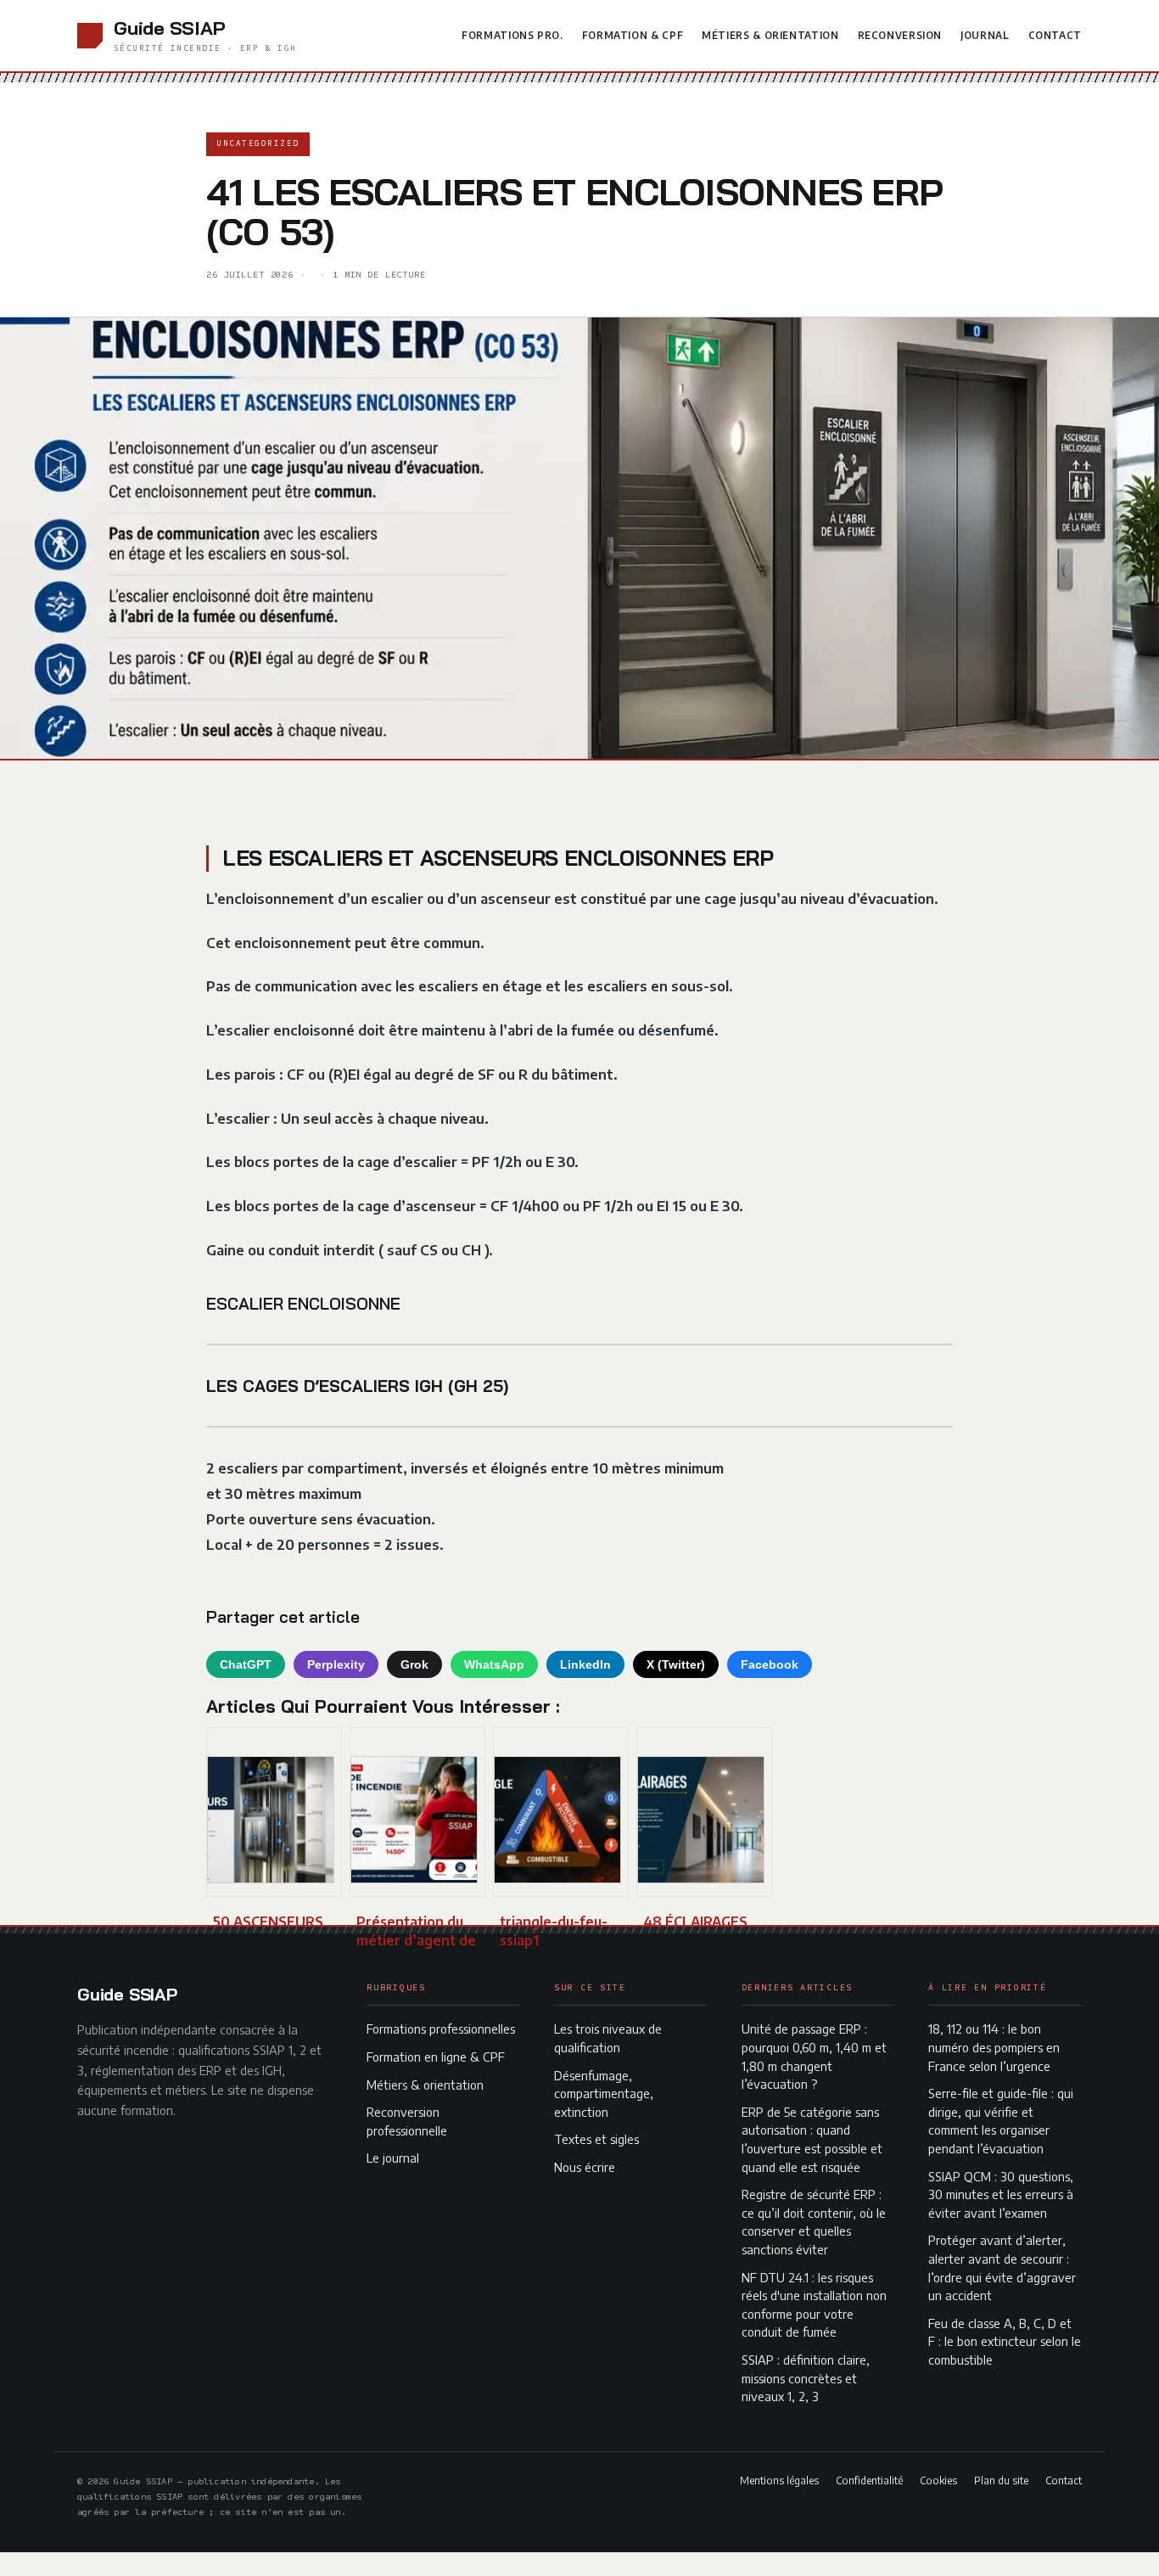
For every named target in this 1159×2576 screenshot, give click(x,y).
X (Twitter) (676, 1664)
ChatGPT (246, 1664)
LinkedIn (585, 1664)
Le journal (393, 2158)
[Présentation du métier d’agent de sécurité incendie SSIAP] (417, 1812)
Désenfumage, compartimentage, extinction (604, 2093)
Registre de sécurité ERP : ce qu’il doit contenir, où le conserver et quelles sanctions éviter (814, 2222)
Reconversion (900, 35)
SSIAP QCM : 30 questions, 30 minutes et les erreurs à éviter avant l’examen (1001, 2194)
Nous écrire (585, 2167)
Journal (985, 35)
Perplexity (336, 1664)
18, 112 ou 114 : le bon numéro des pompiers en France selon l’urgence (994, 2047)
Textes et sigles (596, 2139)
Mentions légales (779, 2480)
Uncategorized (258, 143)
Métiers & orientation (770, 35)
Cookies (938, 2480)
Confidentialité (869, 2480)
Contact (1055, 35)
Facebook (770, 1664)
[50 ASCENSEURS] (274, 1812)
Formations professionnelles (441, 2029)
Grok (414, 1664)
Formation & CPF (633, 35)
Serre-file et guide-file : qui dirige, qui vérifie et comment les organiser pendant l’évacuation (1001, 2121)
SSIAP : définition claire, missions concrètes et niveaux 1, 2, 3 (806, 2378)
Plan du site (1001, 2480)
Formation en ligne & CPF (436, 2057)
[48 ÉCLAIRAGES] (704, 1812)
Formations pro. (512, 35)
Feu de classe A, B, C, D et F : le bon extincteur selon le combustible (1005, 2341)
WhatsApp (494, 1664)
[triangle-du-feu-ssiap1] (561, 1812)
